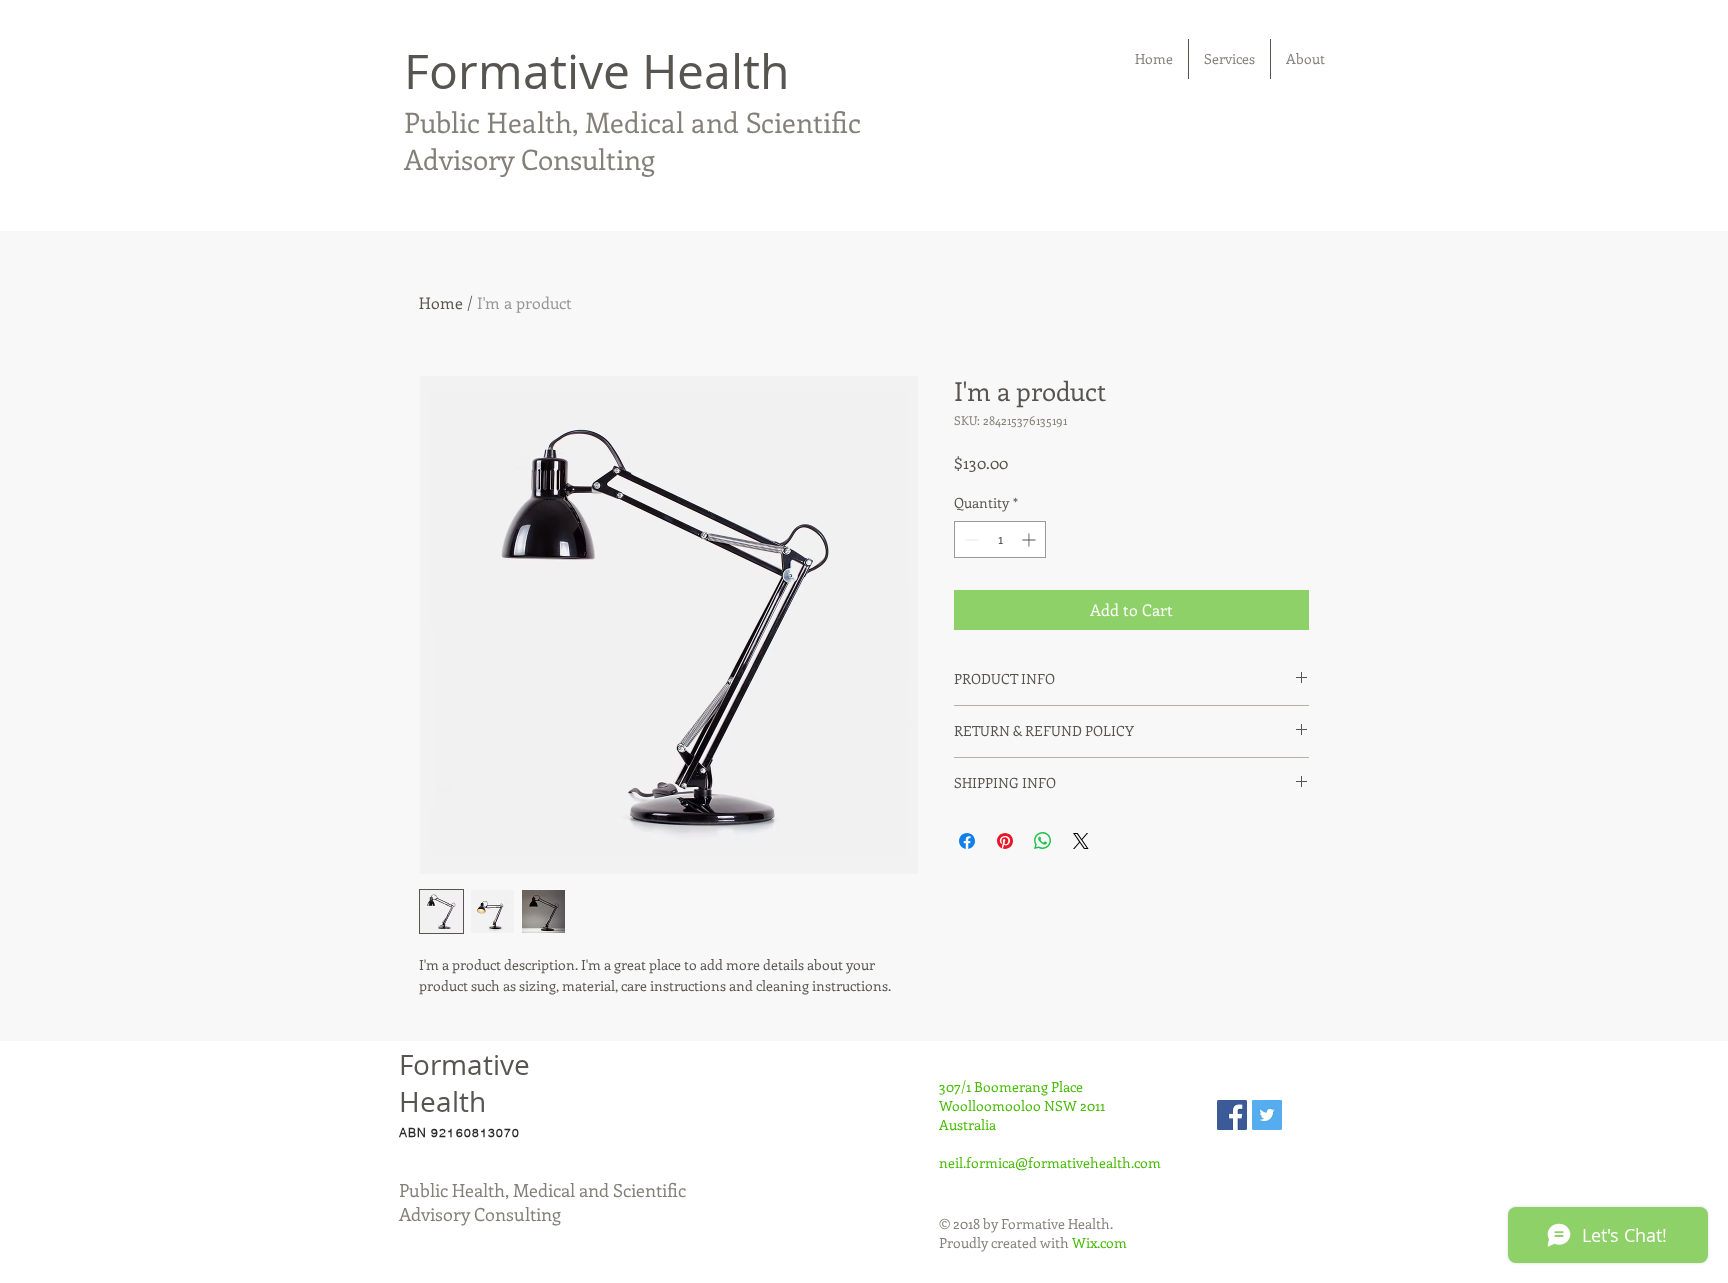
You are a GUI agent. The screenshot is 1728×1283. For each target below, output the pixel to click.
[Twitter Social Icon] (1267, 1115)
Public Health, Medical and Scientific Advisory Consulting (632, 140)
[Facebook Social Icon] (1232, 1115)
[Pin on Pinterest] (1005, 841)
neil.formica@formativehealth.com (1050, 1162)
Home (441, 302)
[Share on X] (1081, 841)
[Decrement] (969, 539)
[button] (1229, 59)
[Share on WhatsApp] (1043, 841)
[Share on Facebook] (967, 841)
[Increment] (1030, 539)
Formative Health (596, 71)
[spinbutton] (1000, 539)
